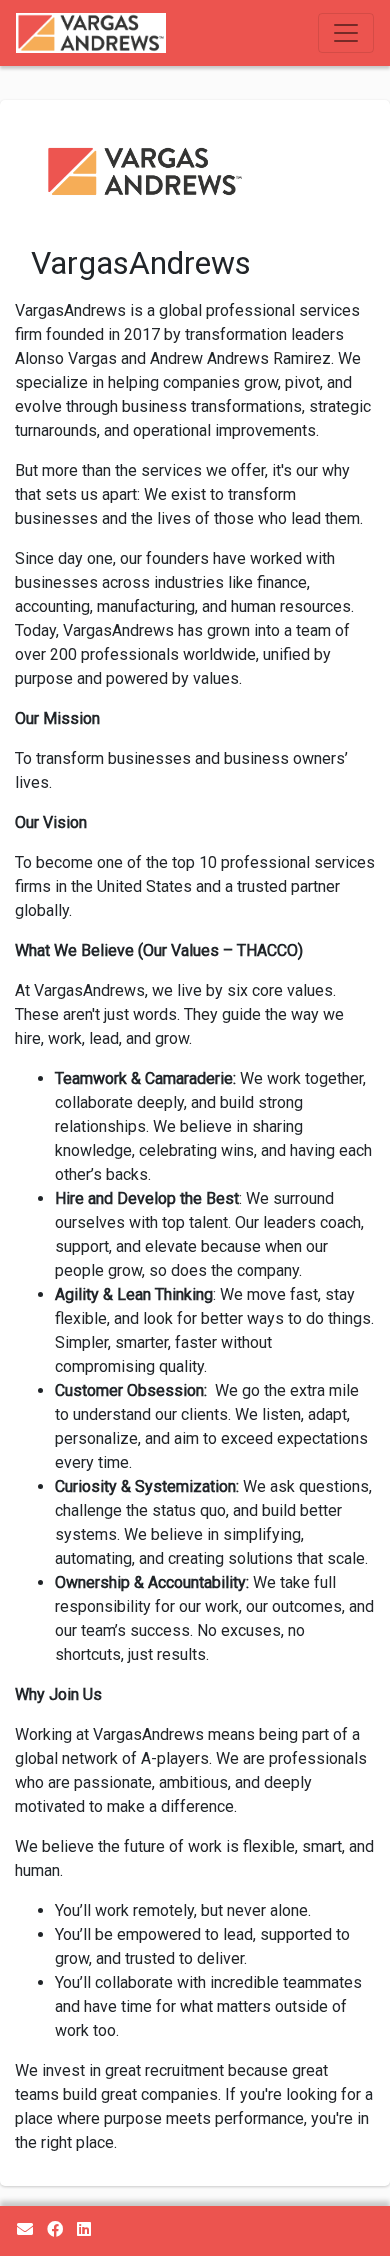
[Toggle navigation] (346, 33)
